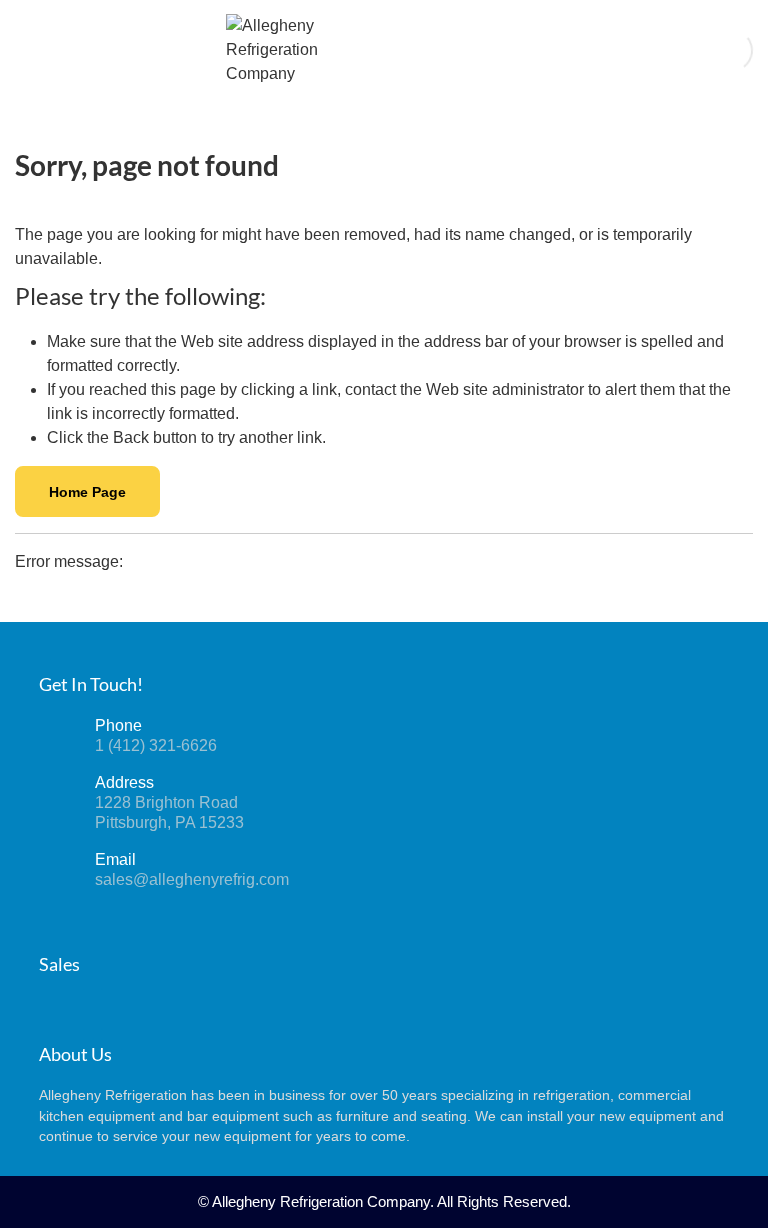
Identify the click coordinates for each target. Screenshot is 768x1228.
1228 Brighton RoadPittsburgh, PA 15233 (169, 812)
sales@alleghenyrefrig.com (192, 879)
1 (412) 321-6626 (156, 745)
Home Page (87, 492)
